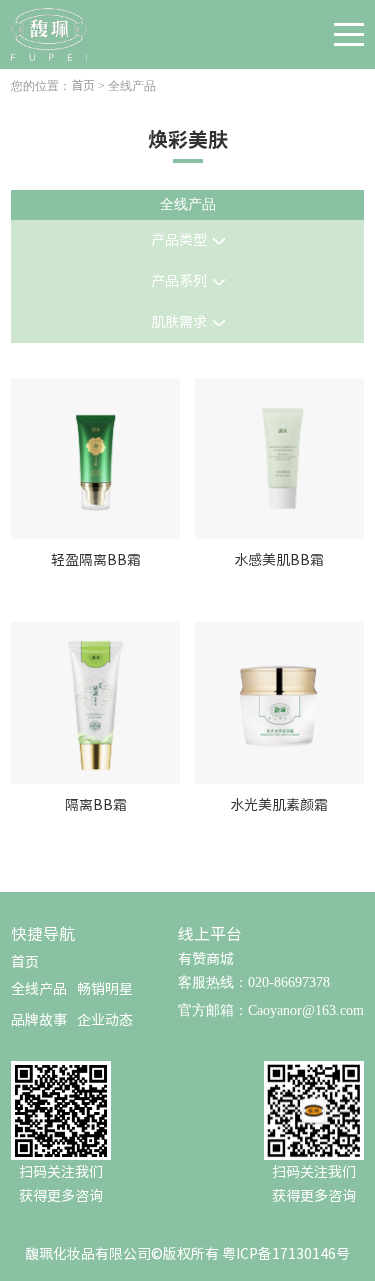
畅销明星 (105, 989)
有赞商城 (206, 959)
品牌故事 (39, 1020)
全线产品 (39, 989)
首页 (83, 85)
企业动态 (105, 1020)
